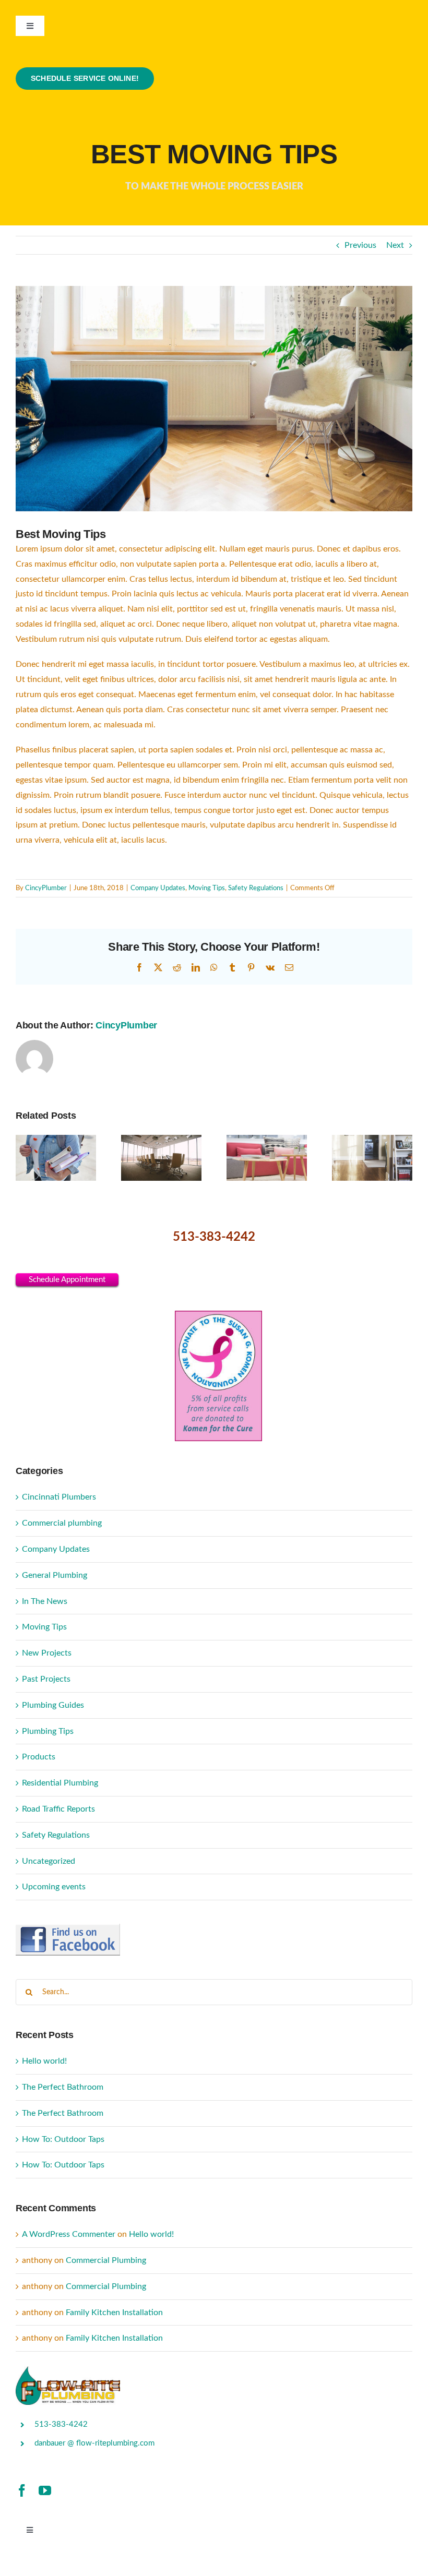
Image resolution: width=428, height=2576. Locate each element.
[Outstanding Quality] (267, 1140)
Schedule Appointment (67, 1280)
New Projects (47, 1653)
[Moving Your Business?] (161, 1140)
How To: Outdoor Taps (63, 2139)
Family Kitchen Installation (114, 2313)
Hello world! (44, 2061)
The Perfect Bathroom (63, 2087)
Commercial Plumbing (106, 2260)
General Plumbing (55, 1575)
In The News (45, 1601)
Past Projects (46, 1679)
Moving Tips (207, 888)
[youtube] (45, 2490)
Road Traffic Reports (58, 1809)
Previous (360, 245)
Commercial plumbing (62, 1523)
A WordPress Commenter (69, 2234)
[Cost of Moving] (372, 1140)
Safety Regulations (256, 888)
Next (395, 245)
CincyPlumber (46, 888)
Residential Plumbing (60, 1783)
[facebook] (22, 2490)
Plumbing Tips (48, 1731)
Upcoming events (54, 1887)
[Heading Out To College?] (56, 1140)
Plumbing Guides (53, 1705)
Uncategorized (49, 1861)
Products (39, 1757)
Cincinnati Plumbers (59, 1497)
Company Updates (158, 888)
